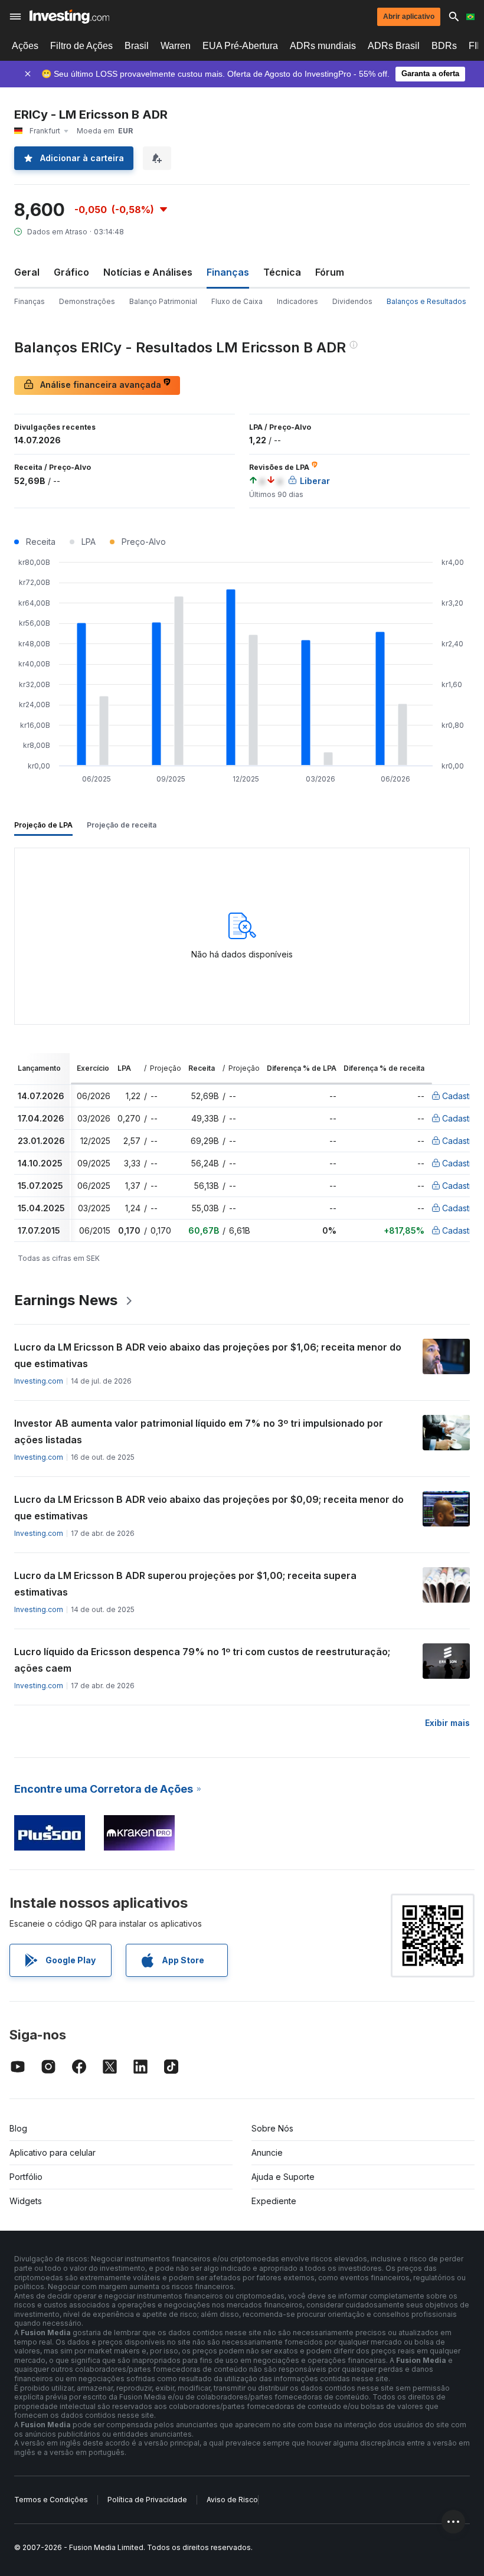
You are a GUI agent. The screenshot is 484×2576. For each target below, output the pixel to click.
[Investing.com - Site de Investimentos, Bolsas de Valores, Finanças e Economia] (69, 17)
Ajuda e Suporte (283, 2177)
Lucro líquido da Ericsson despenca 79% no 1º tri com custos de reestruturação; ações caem (202, 1660)
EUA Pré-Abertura (240, 46)
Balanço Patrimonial (163, 301)
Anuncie (267, 2152)
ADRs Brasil (394, 46)
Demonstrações (87, 301)
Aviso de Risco (232, 2500)
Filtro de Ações (81, 46)
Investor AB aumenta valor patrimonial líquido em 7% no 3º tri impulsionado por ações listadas (199, 1431)
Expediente (274, 2201)
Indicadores (297, 301)
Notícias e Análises (148, 272)
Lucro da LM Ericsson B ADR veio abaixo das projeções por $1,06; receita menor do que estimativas (208, 1355)
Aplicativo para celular (53, 2152)
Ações (25, 46)
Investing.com (39, 1381)
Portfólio (26, 2177)
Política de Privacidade (147, 2500)
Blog (18, 2128)
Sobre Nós (272, 2128)
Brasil (137, 46)
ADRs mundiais (323, 46)
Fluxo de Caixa (237, 301)
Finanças (30, 301)
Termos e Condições (51, 2500)
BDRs (444, 46)
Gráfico (71, 272)
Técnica (282, 272)
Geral (27, 272)
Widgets (26, 2201)
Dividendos (352, 301)
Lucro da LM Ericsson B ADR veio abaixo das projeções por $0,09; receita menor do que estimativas (209, 1508)
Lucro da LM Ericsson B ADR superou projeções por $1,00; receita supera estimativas (185, 1584)
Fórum (330, 272)
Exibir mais (447, 1723)
